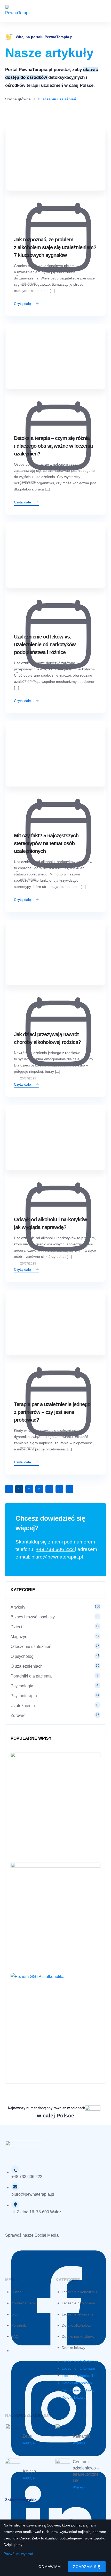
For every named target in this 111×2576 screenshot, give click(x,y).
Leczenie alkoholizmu (79, 2292)
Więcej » (29, 2443)
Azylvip (29, 2471)
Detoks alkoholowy (77, 2325)
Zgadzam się (87, 2567)
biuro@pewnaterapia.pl (57, 1557)
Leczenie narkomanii (79, 2303)
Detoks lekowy (73, 2348)
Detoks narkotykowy (78, 2336)
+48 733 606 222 (55, 1549)
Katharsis (81, 2436)
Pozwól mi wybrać (18, 2554)
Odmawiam (50, 2567)
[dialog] (55, 2548)
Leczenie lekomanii (77, 2314)
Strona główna (18, 99)
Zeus (27, 2436)
